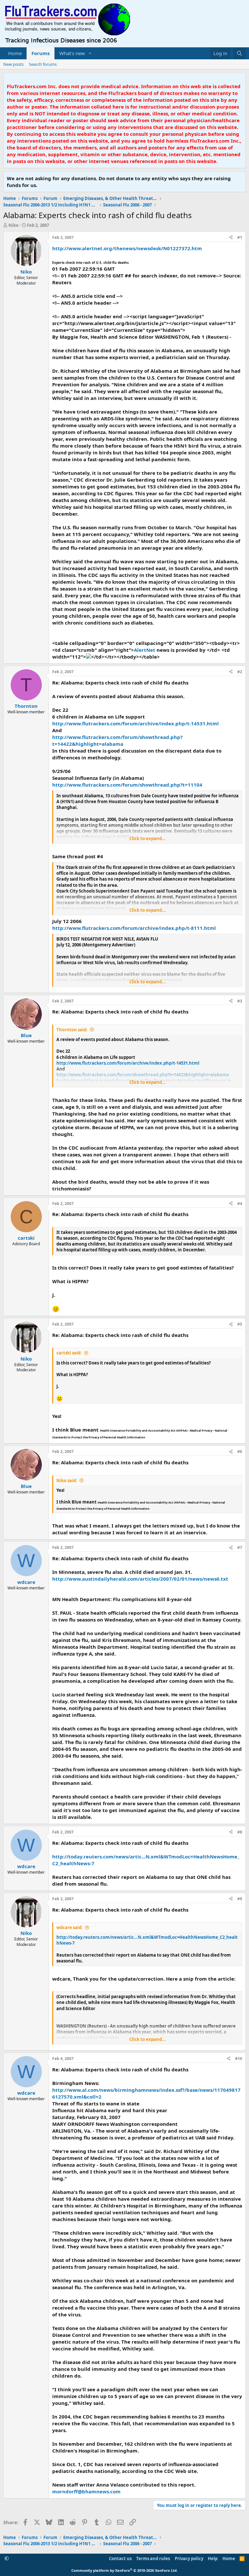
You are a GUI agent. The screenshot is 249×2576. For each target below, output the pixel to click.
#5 (240, 1324)
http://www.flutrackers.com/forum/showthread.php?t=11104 (127, 785)
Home (15, 53)
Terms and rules (153, 2558)
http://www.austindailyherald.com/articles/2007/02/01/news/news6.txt (140, 1579)
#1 (240, 237)
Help (213, 2558)
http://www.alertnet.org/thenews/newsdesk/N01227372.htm (127, 248)
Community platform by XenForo (124, 2570)
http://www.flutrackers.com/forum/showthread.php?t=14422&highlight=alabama (117, 740)
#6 (240, 1452)
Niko (13, 225)
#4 (240, 1204)
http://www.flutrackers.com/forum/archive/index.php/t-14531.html (136, 723)
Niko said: (67, 1481)
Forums (41, 53)
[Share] (231, 238)
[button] (90, 53)
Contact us (120, 2558)
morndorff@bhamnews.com (86, 2491)
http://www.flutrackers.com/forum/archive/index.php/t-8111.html (134, 928)
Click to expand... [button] (148, 838)
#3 (240, 1001)
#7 (240, 1547)
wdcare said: (70, 1927)
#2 (240, 672)
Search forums (43, 64)
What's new (72, 53)
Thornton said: (72, 1030)
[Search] (239, 53)
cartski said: (69, 1353)
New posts (13, 64)
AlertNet (145, 650)
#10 (239, 2059)
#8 (240, 1832)
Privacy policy (189, 2558)
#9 (240, 1899)
